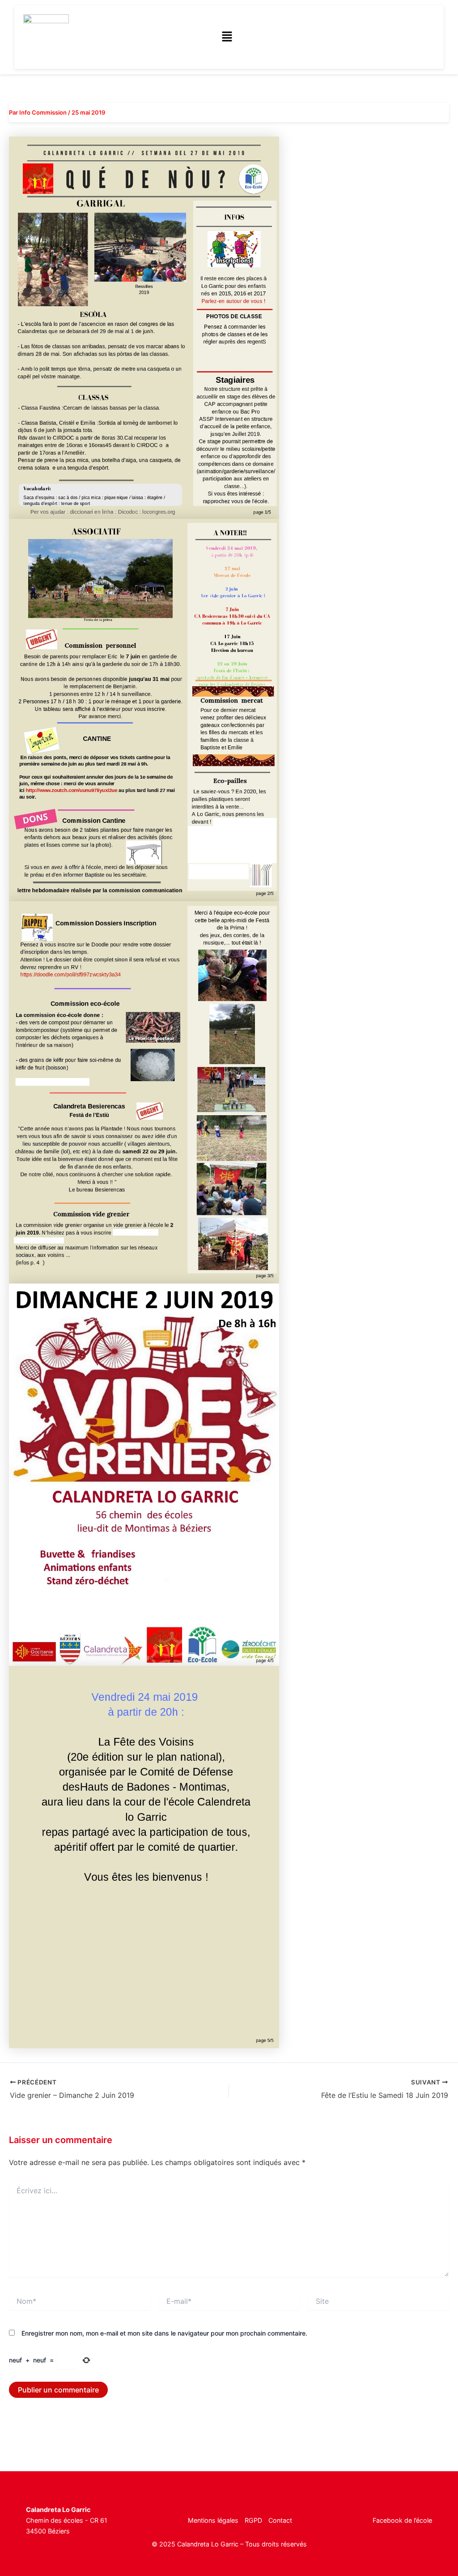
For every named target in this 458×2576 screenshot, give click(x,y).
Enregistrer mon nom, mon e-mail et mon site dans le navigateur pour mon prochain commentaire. (164, 2333)
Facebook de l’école (402, 2520)
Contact (280, 2520)
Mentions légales (213, 2520)
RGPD (253, 2520)
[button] (227, 37)
